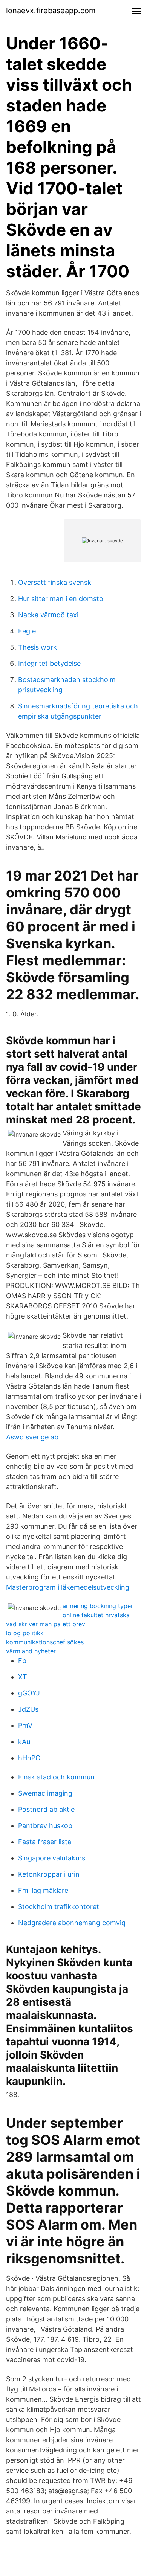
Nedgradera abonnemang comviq (72, 1923)
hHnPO (29, 1758)
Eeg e (27, 631)
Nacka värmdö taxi (48, 615)
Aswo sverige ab (32, 1437)
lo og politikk (25, 1633)
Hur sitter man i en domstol (61, 599)
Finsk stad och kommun (56, 1777)
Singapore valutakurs (52, 1858)
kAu (24, 1742)
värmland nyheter (31, 1651)
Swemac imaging (45, 1793)
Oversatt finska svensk (55, 582)
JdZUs (28, 1709)
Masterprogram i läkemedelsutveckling (68, 1587)
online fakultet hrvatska (96, 1615)
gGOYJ (29, 1693)
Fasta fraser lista (45, 1842)
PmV (25, 1725)
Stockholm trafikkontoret (59, 1907)
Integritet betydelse (49, 663)
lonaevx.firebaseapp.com (51, 11)
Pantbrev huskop (45, 1826)
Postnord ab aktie (46, 1809)
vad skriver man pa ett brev (46, 1624)
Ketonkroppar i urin (49, 1874)
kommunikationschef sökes (45, 1642)
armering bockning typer (98, 1606)
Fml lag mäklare (43, 1890)
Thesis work (38, 647)
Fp (22, 1661)
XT (23, 1677)
